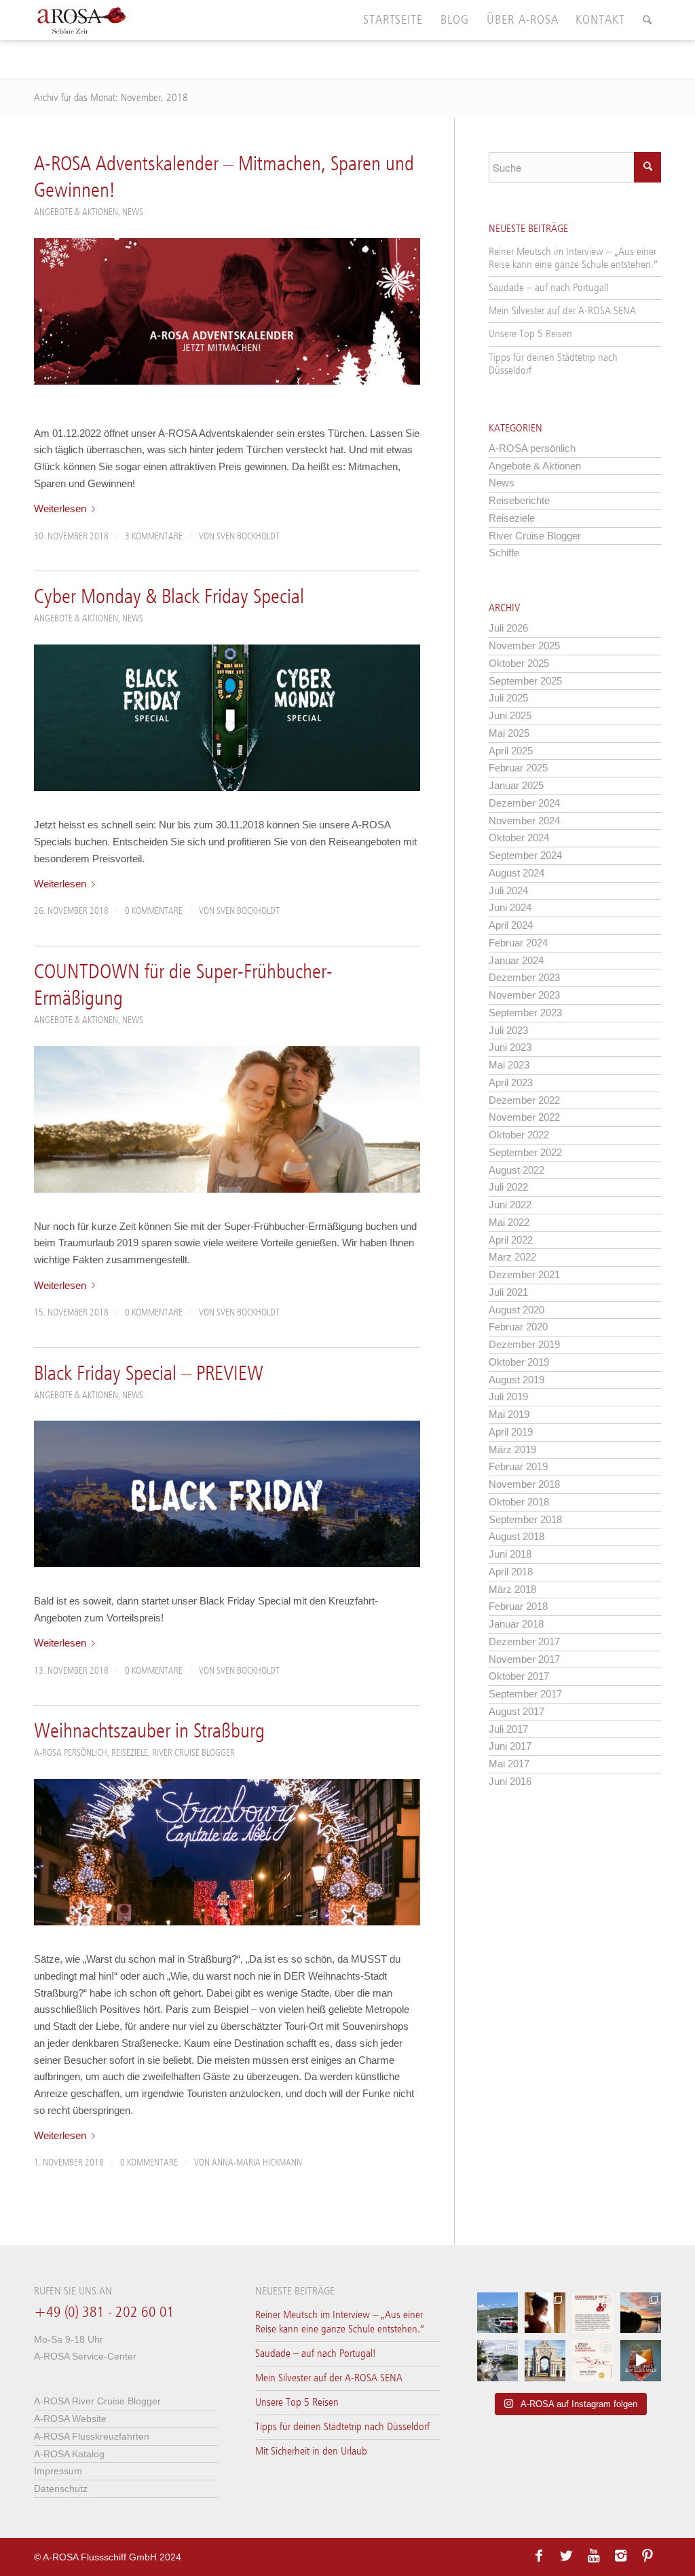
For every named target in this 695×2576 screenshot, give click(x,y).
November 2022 (524, 1117)
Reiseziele (130, 1753)
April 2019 (511, 1432)
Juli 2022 (508, 1187)
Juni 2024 (510, 907)
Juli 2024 (508, 890)
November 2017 (524, 1659)
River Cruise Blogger (193, 1753)
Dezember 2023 (524, 977)
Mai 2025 (509, 733)
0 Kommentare (154, 911)
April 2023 (511, 1082)
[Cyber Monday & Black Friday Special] (227, 718)
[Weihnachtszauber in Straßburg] (227, 1852)
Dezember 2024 (524, 803)
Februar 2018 (518, 1606)
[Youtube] (593, 2556)
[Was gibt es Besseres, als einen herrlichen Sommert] (641, 2360)
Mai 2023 (509, 1065)
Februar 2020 (518, 1327)
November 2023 (524, 995)
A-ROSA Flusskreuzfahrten (92, 2436)
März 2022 (512, 1257)
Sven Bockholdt (248, 537)
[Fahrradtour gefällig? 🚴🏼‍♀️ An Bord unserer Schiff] (497, 2360)
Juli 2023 (508, 1030)
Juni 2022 (510, 1205)
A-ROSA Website (70, 2419)
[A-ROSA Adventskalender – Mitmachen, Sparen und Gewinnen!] (227, 311)
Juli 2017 (508, 1729)
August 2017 (516, 1711)
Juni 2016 (510, 1781)
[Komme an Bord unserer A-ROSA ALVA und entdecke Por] (497, 2313)
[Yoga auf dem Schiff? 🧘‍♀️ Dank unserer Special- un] (593, 2313)
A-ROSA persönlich (71, 1753)
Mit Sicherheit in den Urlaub (311, 2452)
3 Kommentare (154, 537)
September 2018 (525, 1519)
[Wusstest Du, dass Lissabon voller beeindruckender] (545, 2360)
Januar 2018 (516, 1624)
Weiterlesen (60, 508)
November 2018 (524, 1484)
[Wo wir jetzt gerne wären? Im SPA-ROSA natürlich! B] (545, 2313)
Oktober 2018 (519, 1502)
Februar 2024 (518, 943)
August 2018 (516, 1536)
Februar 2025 (518, 768)
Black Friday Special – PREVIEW (149, 1374)
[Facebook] (539, 2556)
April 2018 (511, 1572)
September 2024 (525, 855)
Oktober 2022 (519, 1135)
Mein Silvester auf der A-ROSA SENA (562, 311)
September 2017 (525, 1694)
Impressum (58, 2471)
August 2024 (516, 873)
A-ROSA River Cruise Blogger (97, 2401)
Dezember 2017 (524, 1641)
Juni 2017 (510, 1746)
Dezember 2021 (524, 1274)
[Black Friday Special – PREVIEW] (227, 1494)
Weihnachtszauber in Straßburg (149, 1732)
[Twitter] (566, 2556)
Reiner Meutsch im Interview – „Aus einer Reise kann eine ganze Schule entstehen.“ (573, 258)
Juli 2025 (508, 698)
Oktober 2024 (519, 838)
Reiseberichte (519, 500)
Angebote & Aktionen (76, 212)
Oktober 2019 (519, 1362)
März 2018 (512, 1589)
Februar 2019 (518, 1466)
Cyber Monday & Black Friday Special (169, 598)
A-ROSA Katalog (69, 2454)
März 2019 (512, 1449)
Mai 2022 (509, 1222)
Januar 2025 (516, 785)
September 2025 (525, 681)
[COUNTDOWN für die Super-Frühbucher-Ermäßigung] (227, 1119)
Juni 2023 (510, 1047)
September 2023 (525, 1013)
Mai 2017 (509, 1764)
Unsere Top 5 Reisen (530, 334)
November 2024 (524, 821)
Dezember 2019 (524, 1344)
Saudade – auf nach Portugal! (549, 288)
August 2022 (516, 1170)
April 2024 (511, 925)
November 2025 (524, 646)
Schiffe (504, 553)
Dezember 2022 (524, 1100)
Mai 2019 (509, 1414)
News (133, 212)
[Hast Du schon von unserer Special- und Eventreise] (593, 2360)
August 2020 (516, 1310)
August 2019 (516, 1380)
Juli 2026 (508, 628)
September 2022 (525, 1152)
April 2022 (511, 1240)
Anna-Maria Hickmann (257, 2163)
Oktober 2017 (519, 1676)
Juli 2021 (508, 1292)
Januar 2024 (516, 960)
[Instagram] (620, 2556)
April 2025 (511, 751)
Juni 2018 (510, 1554)
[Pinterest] (647, 2556)
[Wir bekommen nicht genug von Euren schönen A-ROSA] (641, 2313)
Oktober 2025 (519, 663)
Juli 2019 (508, 1397)
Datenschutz (61, 2488)
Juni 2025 (510, 715)
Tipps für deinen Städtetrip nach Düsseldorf (553, 364)
